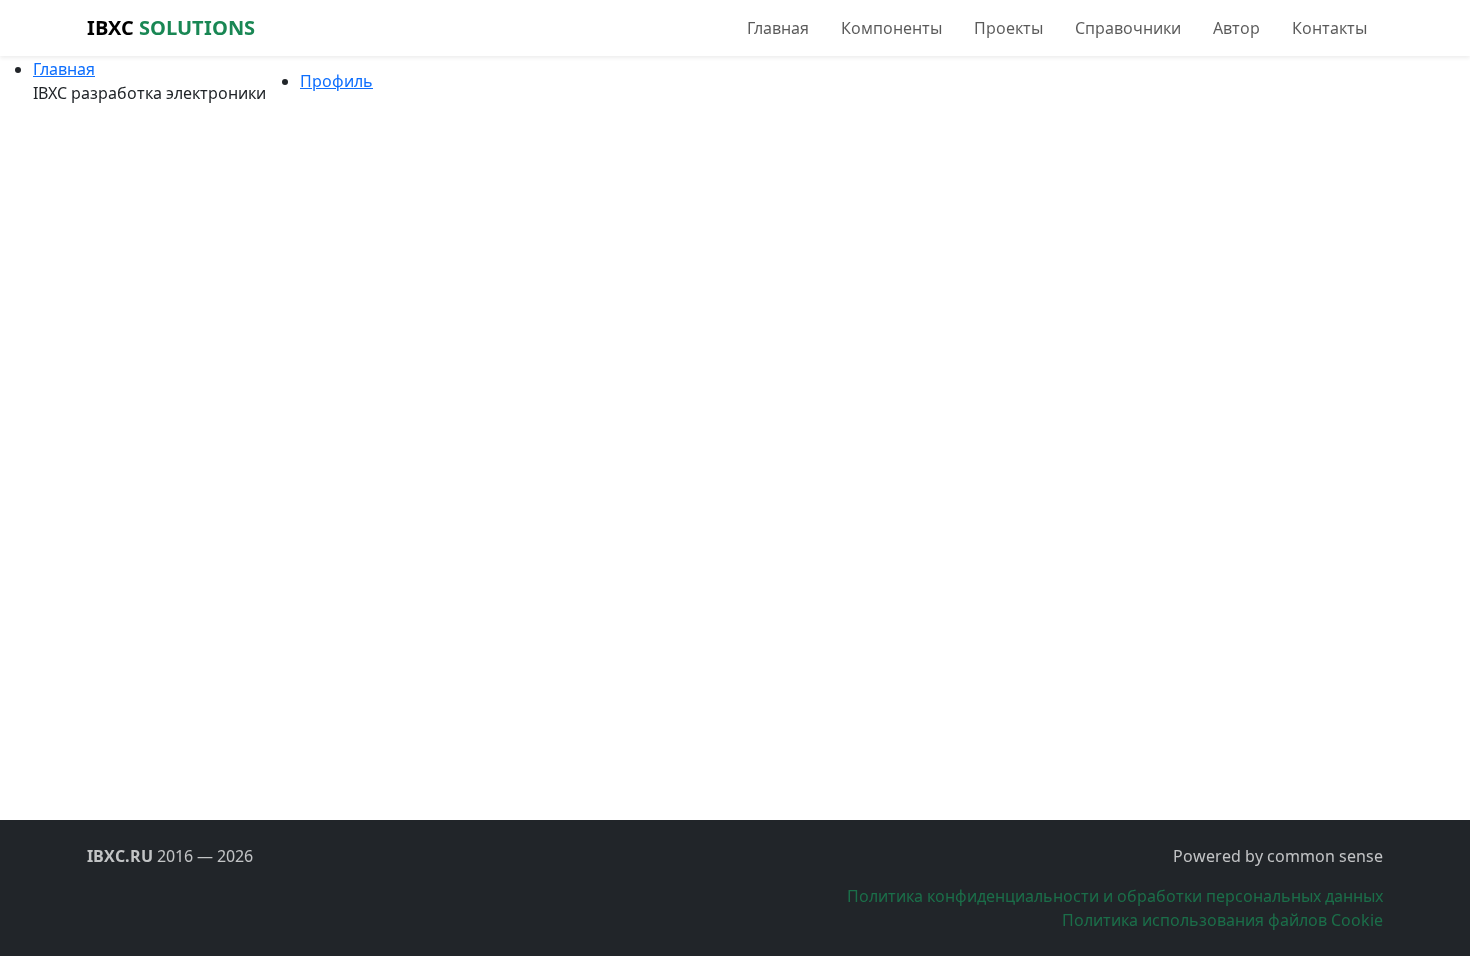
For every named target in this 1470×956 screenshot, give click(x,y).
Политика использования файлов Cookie (1222, 920)
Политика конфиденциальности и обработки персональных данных (1115, 896)
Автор (1236, 28)
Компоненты (891, 28)
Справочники (1128, 28)
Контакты (1329, 28)
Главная (778, 28)
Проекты (1008, 28)
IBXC (171, 27)
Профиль (336, 81)
